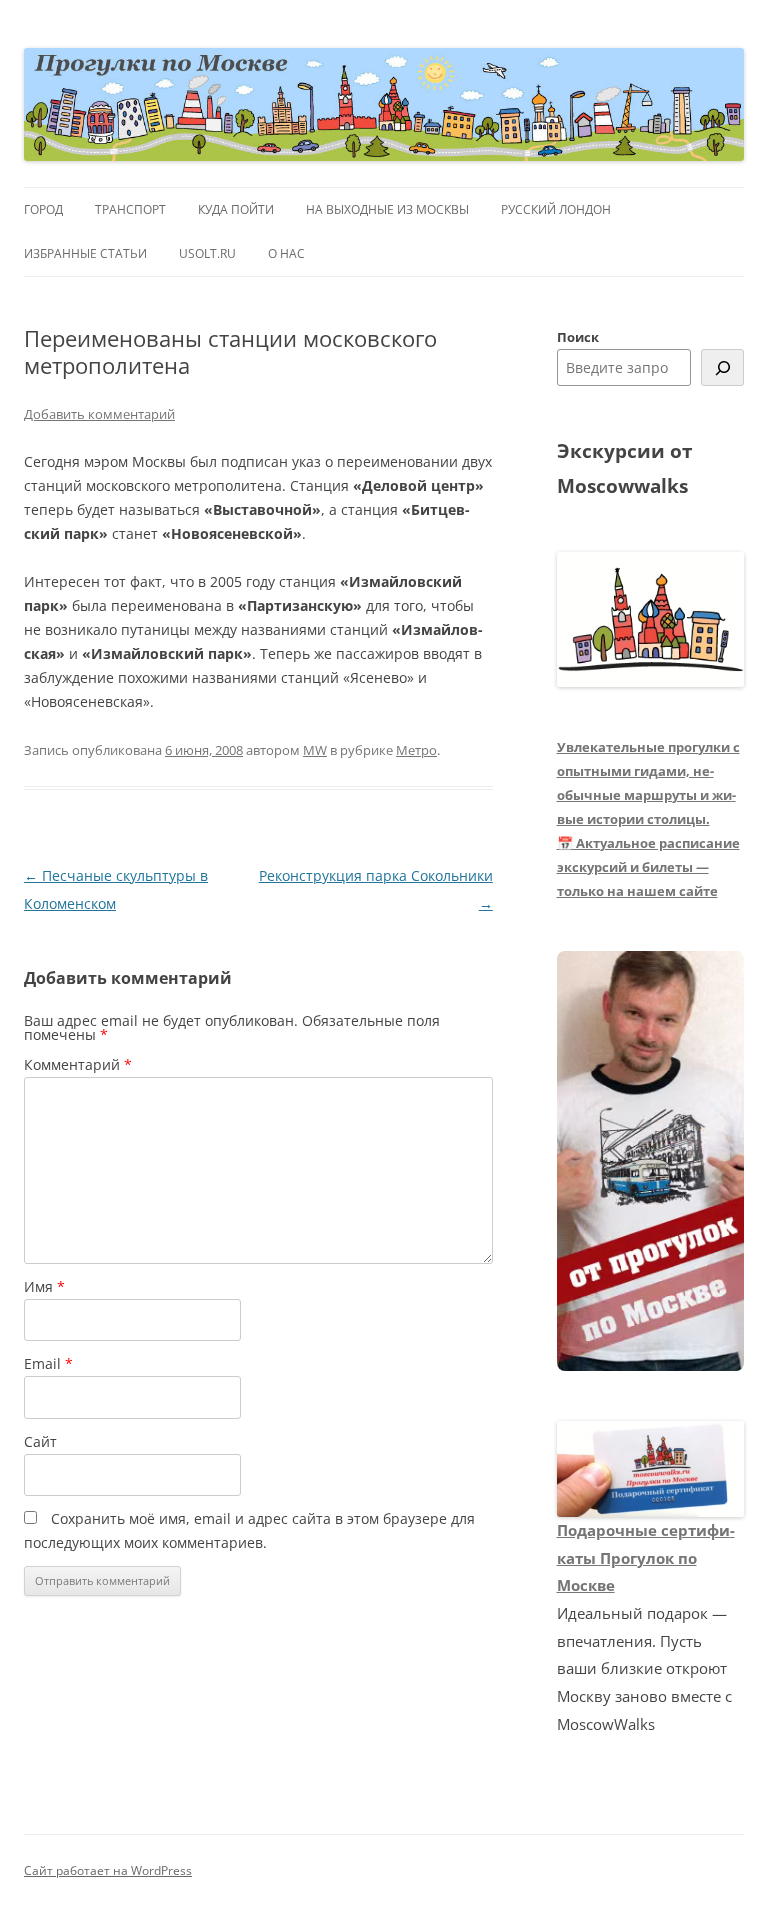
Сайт (40, 1441)
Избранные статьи (85, 253)
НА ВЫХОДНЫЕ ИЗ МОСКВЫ (387, 209)
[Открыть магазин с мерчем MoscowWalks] (651, 1162)
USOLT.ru (207, 253)
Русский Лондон (556, 209)
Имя (44, 1286)
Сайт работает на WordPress (108, 1870)
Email (48, 1363)
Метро (416, 750)
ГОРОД (43, 209)
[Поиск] (722, 367)
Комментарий (78, 1064)
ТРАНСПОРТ (130, 209)
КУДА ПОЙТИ (236, 209)
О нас (286, 253)
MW (315, 750)
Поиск (578, 337)
